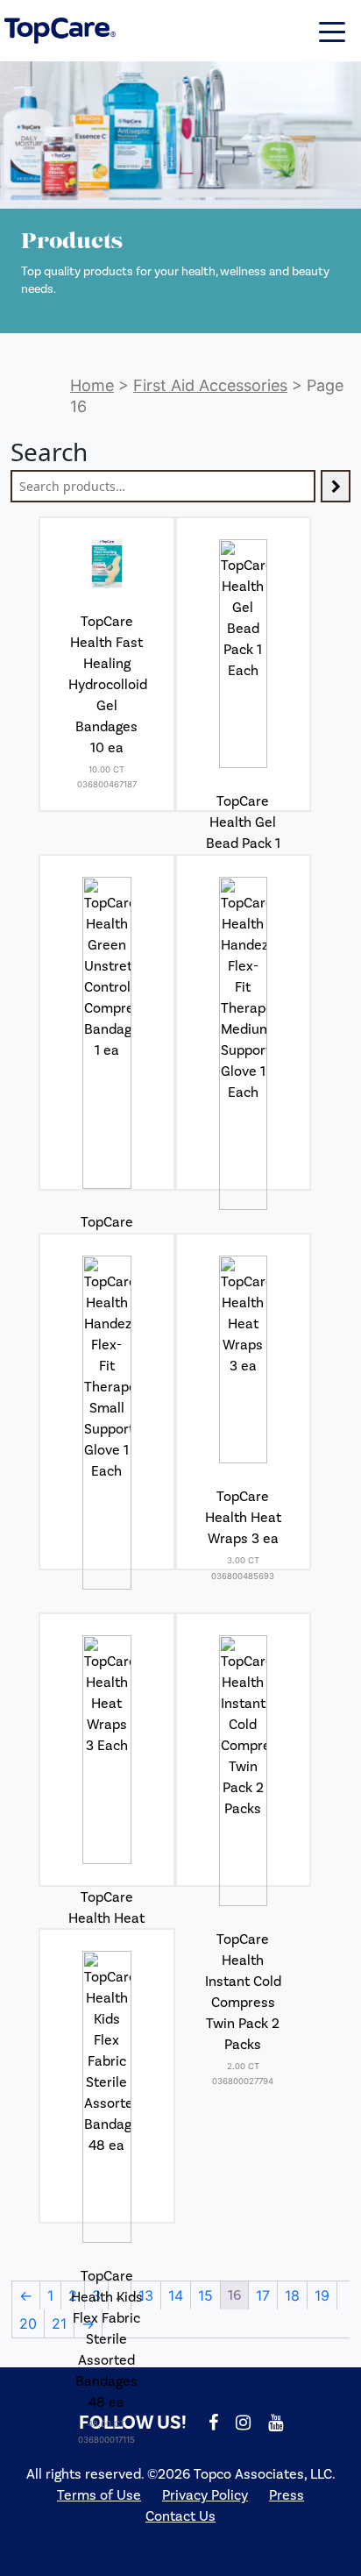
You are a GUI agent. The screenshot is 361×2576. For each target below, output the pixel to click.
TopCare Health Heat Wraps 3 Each (106, 1929)
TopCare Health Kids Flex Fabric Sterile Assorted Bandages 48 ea (107, 2339)
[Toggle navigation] (332, 31)
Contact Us (180, 2516)
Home (92, 385)
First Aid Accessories (210, 385)
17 (263, 2295)
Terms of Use (99, 2495)
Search (49, 452)
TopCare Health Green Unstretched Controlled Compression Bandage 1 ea (110, 1296)
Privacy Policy (205, 2495)
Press (287, 2495)
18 (292, 2295)
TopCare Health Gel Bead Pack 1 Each (243, 833)
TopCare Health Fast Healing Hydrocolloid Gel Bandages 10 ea (108, 685)
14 (176, 2295)
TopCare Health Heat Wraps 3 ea (243, 1518)
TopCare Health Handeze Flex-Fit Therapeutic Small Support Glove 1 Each (106, 1707)
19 (322, 2295)
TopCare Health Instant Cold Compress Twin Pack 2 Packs (243, 1992)
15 (205, 2295)
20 (28, 2323)
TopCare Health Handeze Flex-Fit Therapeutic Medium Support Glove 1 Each (243, 1327)
